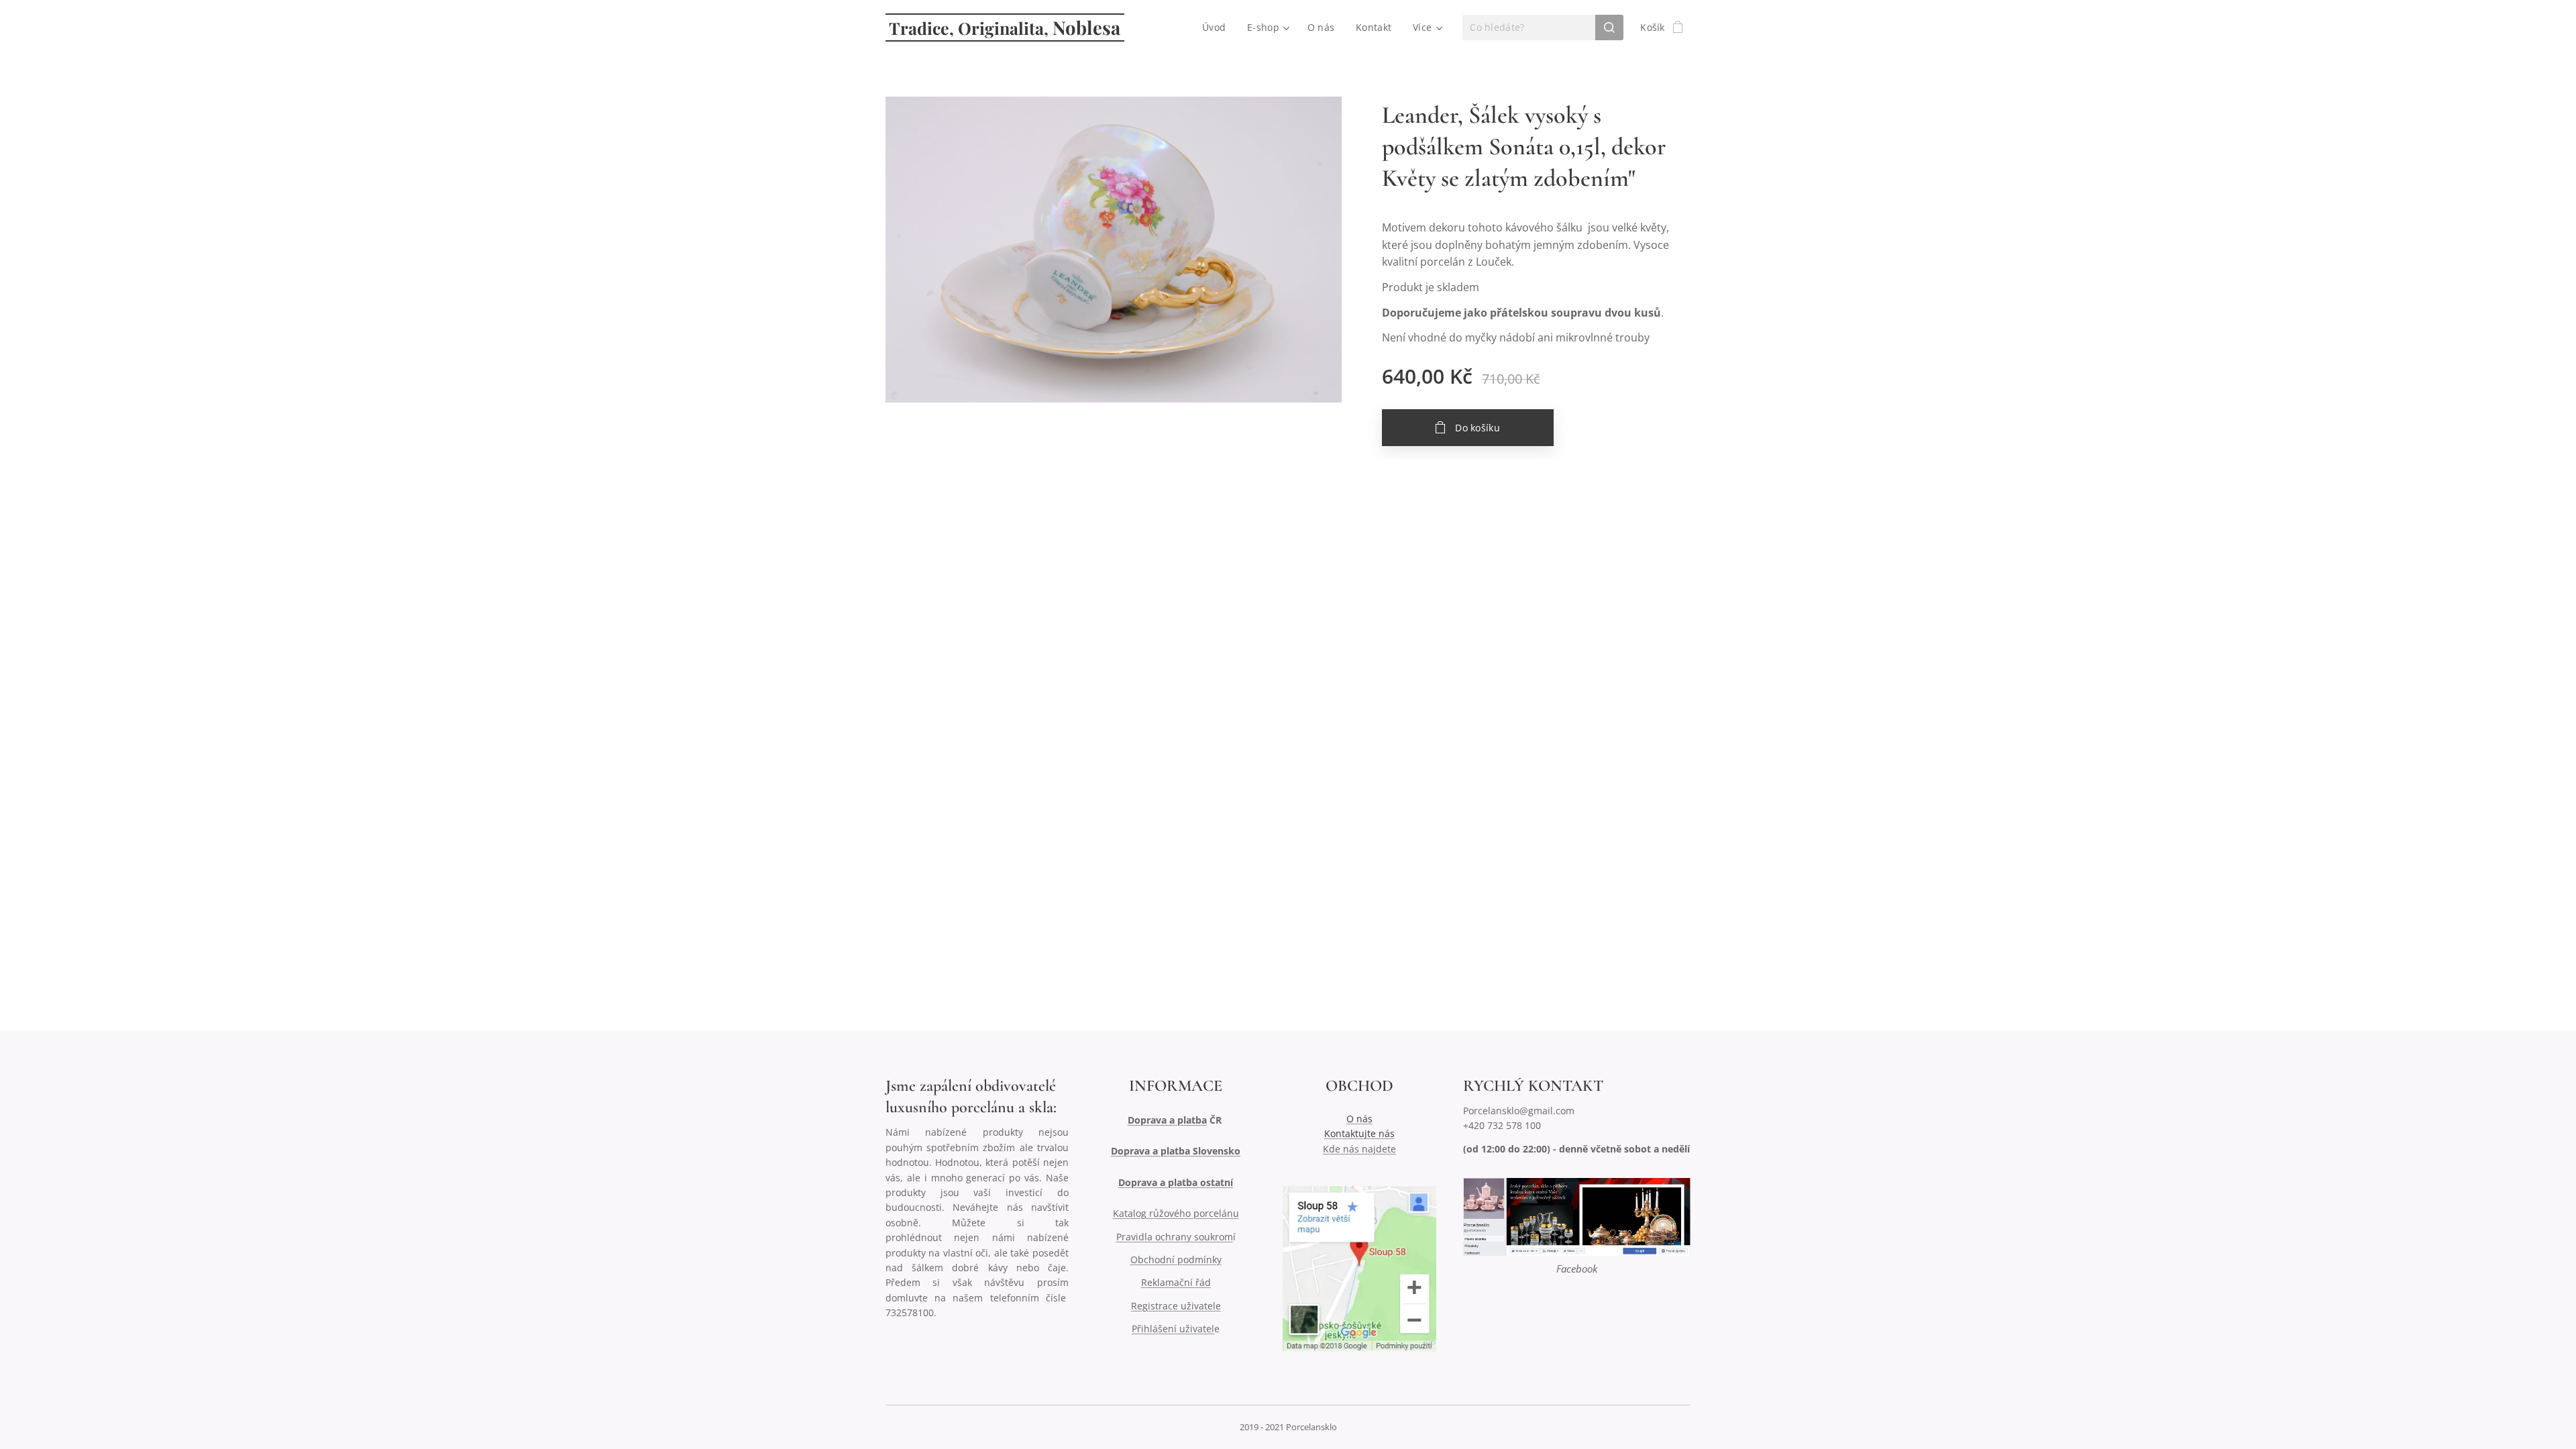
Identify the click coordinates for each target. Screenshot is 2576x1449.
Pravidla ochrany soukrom (1175, 1237)
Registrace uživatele (1176, 1306)
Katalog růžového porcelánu (1176, 1213)
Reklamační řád (1176, 1282)
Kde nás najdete (1359, 1149)
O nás (1359, 1119)
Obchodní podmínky (1176, 1259)
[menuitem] (1218, 28)
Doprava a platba (1167, 1120)
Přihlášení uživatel (1173, 1329)
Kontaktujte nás (1359, 1133)
